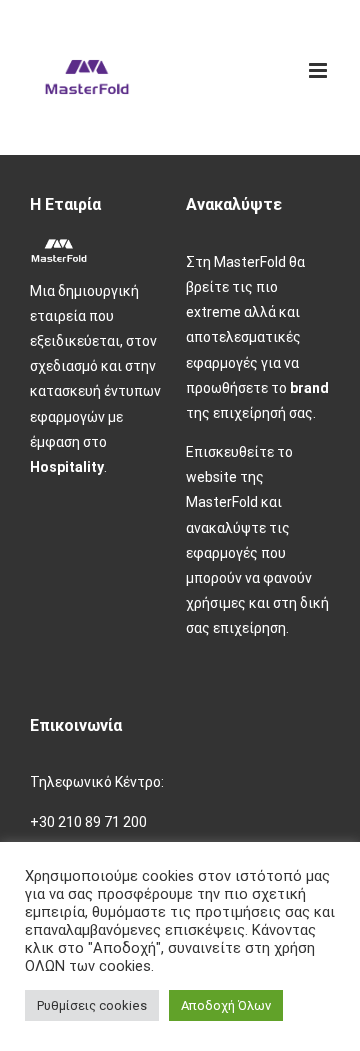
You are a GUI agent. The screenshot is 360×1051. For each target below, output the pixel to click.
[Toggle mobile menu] (319, 70)
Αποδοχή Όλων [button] (226, 1005)
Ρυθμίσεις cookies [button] (92, 1005)
